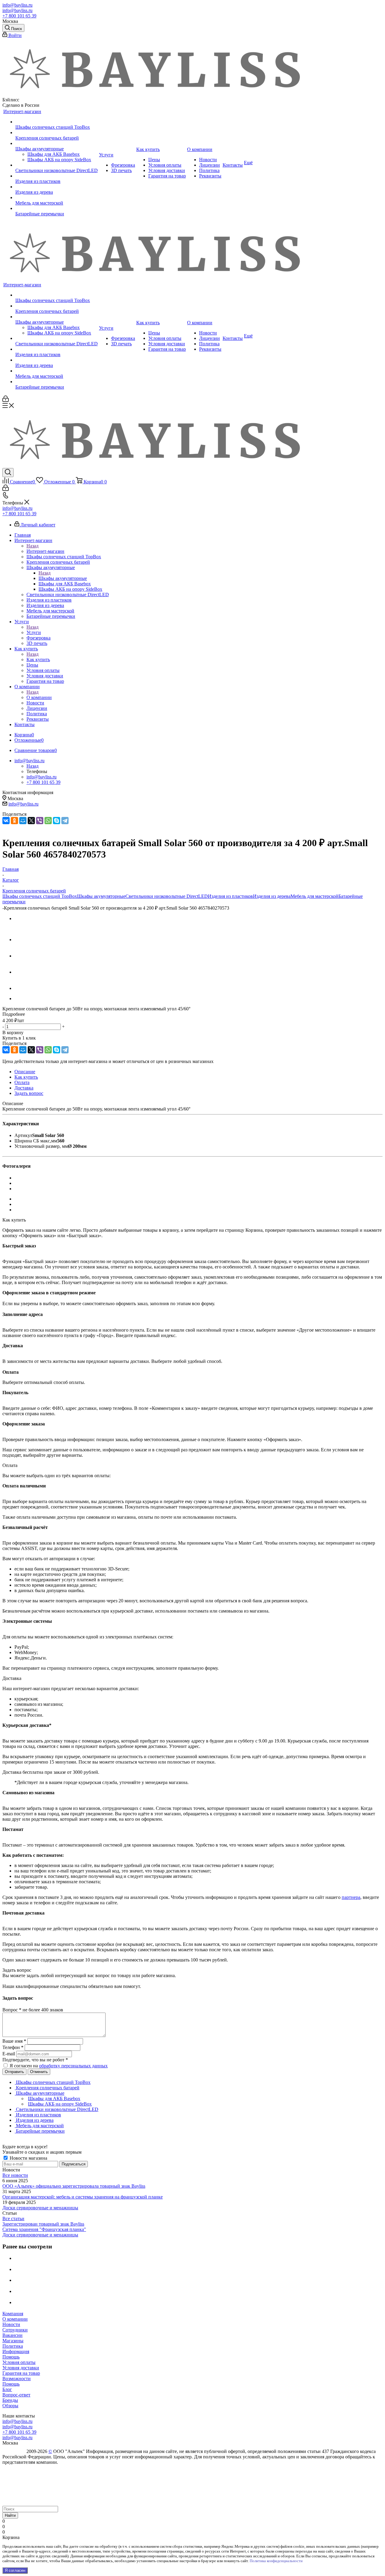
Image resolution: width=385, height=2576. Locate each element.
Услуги (34, 632)
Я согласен (15, 2570)
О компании (39, 697)
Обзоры (10, 2406)
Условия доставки (21, 2368)
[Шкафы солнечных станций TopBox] (57, 122)
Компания (13, 2314)
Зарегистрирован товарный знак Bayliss (43, 2224)
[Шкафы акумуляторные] (57, 143)
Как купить (38, 659)
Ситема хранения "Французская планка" (44, 2229)
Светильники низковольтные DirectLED (167, 896)
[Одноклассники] (14, 821)
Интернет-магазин (45, 551)
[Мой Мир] (23, 821)
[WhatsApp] (48, 821)
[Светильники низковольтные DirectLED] (57, 165)
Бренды (10, 2400)
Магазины (13, 2341)
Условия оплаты (19, 2362)
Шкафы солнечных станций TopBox (40, 896)
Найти (10, 2515)
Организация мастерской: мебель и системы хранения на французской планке (83, 2197)
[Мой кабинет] (6, 400)
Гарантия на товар (21, 2373)
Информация (16, 2351)
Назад (32, 546)
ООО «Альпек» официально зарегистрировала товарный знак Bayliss (74, 2186)
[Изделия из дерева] (57, 187)
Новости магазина (28, 2158)
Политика (13, 2346)
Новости (11, 2324)
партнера (351, 1897)
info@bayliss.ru (17, 5)
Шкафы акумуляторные (63, 578)
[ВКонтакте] (6, 821)
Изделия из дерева (272, 896)
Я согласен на (59, 2066)
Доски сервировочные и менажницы (40, 2208)
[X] (31, 821)
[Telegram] (65, 821)
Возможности (17, 2379)
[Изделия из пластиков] (57, 176)
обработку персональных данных (73, 2066)
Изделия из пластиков (230, 896)
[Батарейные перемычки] (57, 208)
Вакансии (12, 2335)
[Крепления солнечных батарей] (57, 133)
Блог (7, 2389)
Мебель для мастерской (314, 896)
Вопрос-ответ (16, 2395)
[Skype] (57, 821)
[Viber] (40, 821)
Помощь (11, 2357)
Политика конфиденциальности (276, 2561)
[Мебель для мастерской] (57, 198)
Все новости (15, 2175)
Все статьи (13, 2219)
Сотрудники (15, 2330)
